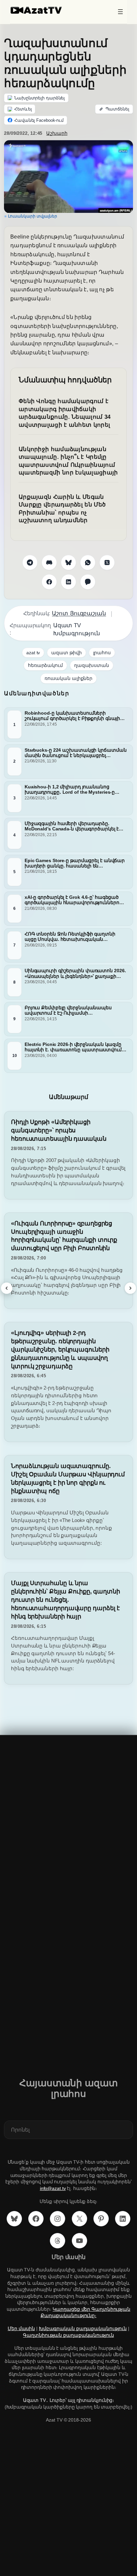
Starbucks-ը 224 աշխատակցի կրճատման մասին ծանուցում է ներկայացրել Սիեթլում (76, 752)
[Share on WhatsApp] (88, 563)
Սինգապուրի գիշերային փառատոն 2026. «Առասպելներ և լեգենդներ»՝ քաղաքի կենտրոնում (75, 973)
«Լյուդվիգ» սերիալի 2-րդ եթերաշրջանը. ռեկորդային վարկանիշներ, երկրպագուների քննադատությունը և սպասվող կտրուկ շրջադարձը (60, 1349)
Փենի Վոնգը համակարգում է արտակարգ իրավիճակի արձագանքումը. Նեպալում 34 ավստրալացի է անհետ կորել (65, 413)
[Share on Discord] (49, 563)
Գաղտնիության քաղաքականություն (68, 2335)
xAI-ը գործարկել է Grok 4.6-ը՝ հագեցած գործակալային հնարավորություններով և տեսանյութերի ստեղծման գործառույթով (73, 900)
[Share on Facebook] (49, 582)
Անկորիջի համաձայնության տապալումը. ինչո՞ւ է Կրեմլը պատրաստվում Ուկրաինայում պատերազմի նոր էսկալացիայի (68, 461)
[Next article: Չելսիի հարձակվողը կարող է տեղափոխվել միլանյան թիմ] (130, 1288)
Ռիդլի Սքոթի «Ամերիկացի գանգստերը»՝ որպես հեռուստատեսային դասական (59, 1130)
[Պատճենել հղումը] (114, 109)
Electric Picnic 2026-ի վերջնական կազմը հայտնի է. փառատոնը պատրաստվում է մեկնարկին (75, 1047)
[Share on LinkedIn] (68, 582)
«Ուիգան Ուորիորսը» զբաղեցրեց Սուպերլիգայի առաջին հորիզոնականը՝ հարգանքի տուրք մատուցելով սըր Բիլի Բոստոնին (64, 1236)
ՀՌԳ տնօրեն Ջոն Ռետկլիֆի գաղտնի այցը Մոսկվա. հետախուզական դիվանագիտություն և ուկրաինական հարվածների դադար (70, 937)
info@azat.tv (53, 2188)
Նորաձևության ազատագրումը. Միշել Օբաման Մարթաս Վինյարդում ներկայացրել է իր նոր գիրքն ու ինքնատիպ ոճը (68, 1478)
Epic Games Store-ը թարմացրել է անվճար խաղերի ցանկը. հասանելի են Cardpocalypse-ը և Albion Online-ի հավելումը (75, 863)
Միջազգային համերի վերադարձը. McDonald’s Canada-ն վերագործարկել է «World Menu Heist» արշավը (72, 826)
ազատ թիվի (66, 653)
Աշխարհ (57, 133)
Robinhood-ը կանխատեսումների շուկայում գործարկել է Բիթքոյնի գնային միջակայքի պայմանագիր (74, 716)
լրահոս (102, 653)
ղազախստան (92, 665)
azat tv (33, 653)
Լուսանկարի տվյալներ (33, 216)
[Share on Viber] (88, 582)
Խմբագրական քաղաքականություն (83, 2328)
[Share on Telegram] (30, 563)
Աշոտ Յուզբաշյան (79, 613)
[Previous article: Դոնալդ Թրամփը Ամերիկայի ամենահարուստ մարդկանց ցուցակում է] (7, 1288)
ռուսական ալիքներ (68, 678)
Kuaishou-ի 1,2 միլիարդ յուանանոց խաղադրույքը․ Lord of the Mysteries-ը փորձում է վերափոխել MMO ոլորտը (70, 789)
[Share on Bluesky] (68, 563)
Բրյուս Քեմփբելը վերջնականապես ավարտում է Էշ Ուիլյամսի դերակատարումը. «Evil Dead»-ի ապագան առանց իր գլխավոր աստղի (72, 1010)
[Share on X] (107, 563)
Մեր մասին (21, 2328)
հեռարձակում (45, 665)
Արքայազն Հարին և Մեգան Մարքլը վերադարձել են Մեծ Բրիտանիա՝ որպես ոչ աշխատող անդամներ (62, 509)
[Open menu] (120, 12)
